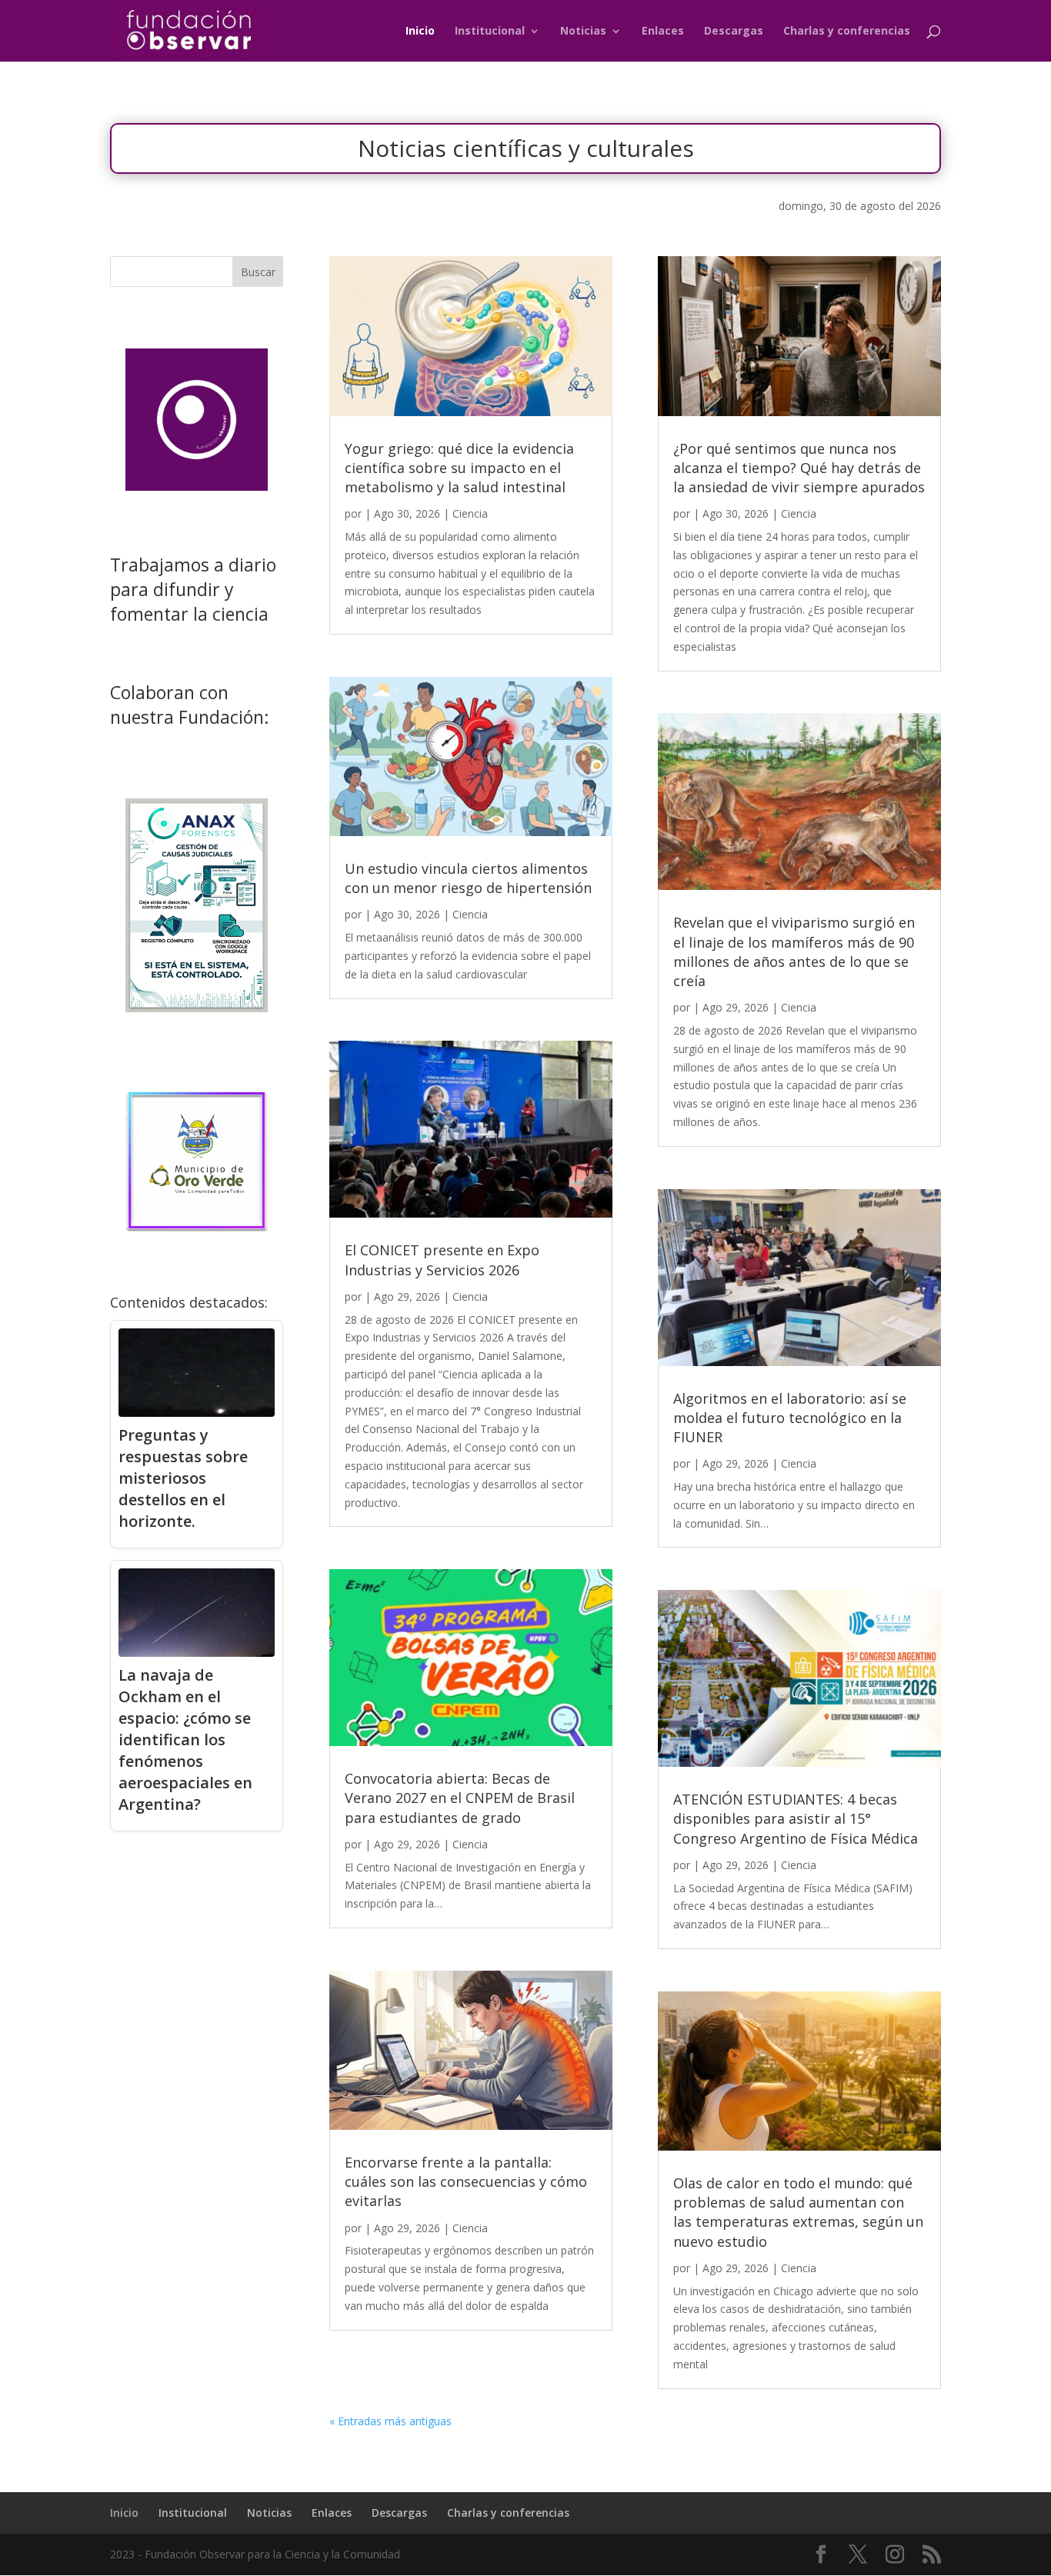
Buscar (258, 272)
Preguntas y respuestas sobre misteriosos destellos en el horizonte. (183, 1478)
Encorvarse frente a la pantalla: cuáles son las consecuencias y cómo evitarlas (466, 2181)
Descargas (734, 32)
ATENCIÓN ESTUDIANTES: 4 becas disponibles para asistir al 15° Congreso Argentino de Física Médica (796, 1818)
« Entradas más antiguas (390, 2421)
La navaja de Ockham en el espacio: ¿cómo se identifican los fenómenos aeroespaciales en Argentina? (185, 1740)
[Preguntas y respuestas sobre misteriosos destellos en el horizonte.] (197, 1373)
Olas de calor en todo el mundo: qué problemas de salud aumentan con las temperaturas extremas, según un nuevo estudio (798, 2212)
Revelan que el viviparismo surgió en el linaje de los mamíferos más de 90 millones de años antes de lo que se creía (794, 951)
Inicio (420, 32)
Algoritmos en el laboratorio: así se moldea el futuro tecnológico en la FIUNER (790, 1418)
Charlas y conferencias (847, 32)
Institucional (490, 32)
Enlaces (663, 32)
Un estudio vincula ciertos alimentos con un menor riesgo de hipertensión (468, 878)
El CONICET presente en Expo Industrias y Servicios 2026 (442, 1260)
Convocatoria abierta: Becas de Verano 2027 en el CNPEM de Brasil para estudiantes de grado (460, 1798)
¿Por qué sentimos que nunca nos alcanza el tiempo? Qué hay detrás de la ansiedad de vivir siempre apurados (799, 468)
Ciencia (470, 513)
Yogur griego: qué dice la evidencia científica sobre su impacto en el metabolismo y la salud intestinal (459, 468)
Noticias (583, 32)
